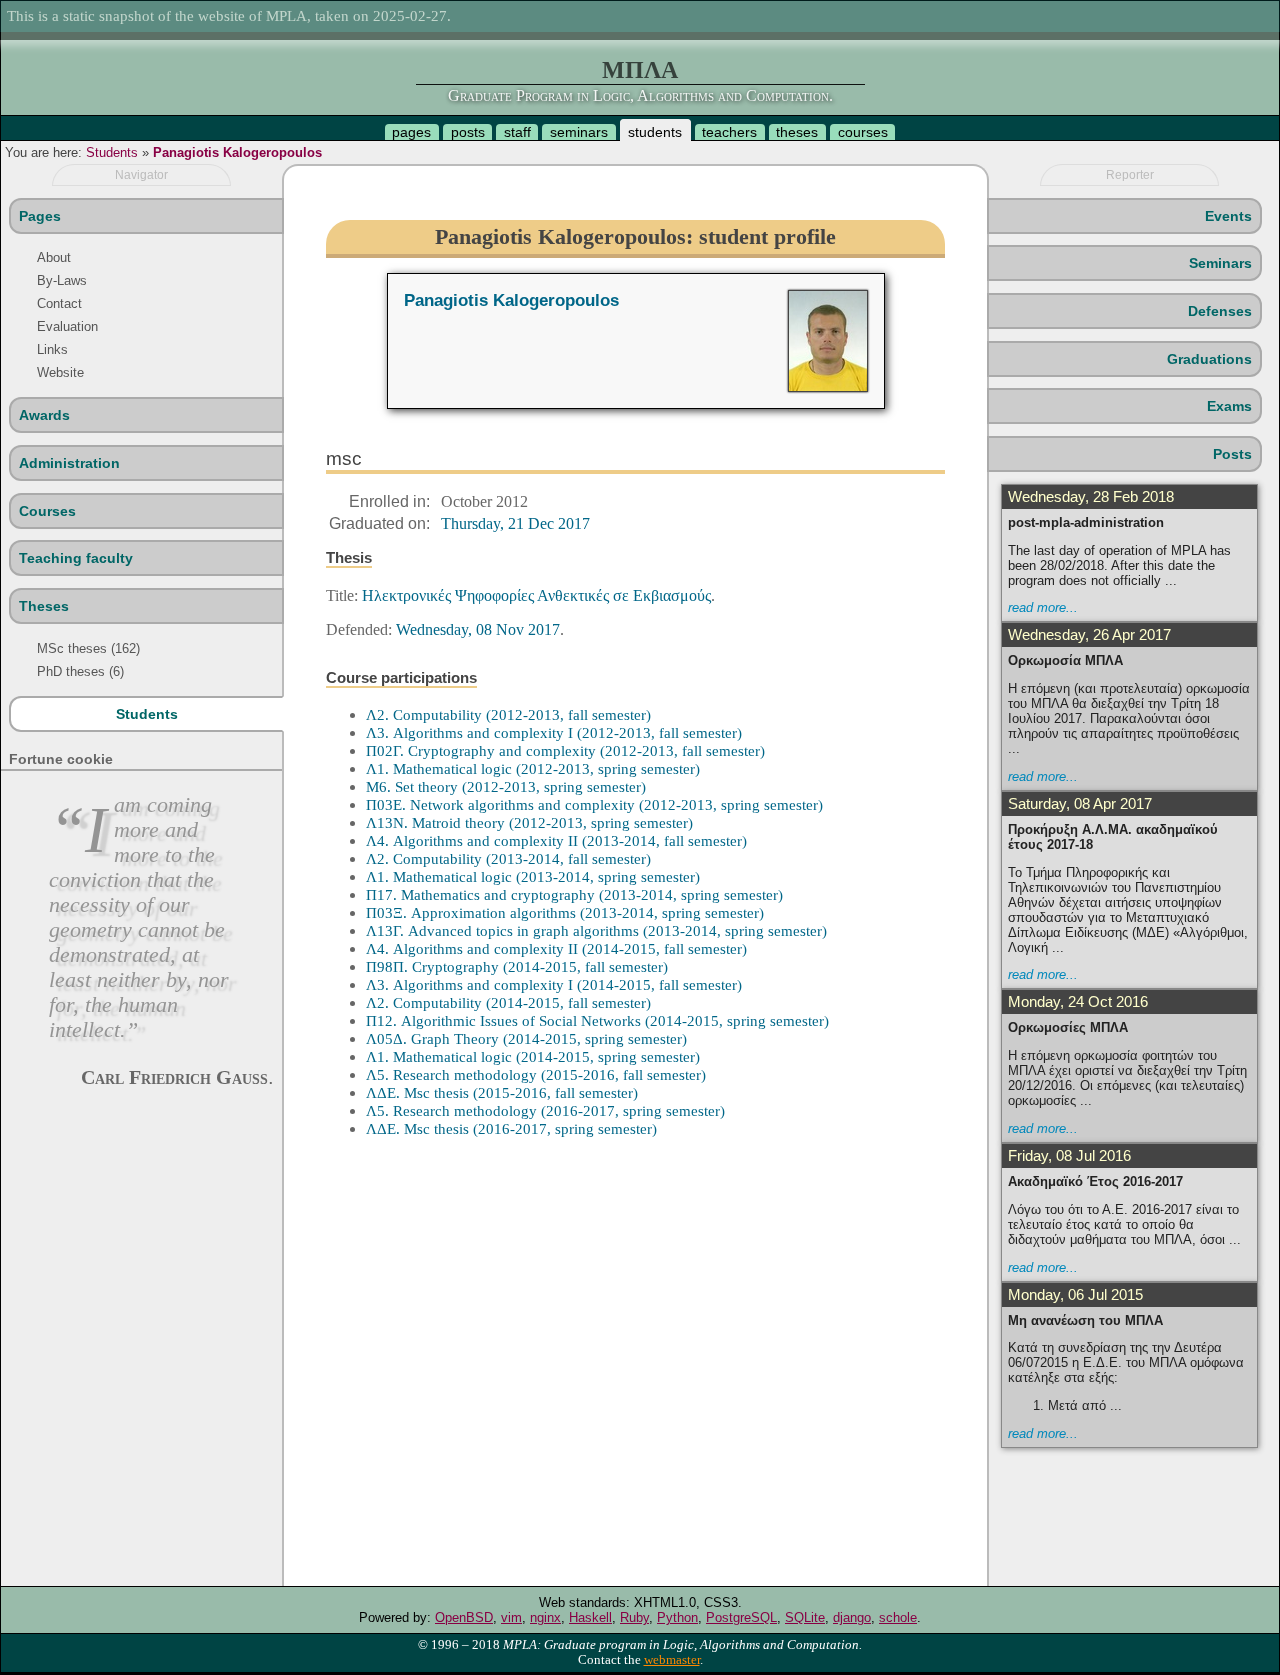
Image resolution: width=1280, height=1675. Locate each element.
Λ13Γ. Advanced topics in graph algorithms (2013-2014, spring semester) (596, 930)
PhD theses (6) (80, 671)
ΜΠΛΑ (640, 70)
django (852, 1617)
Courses (47, 511)
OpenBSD (464, 1617)
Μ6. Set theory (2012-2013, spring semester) (506, 786)
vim (511, 1617)
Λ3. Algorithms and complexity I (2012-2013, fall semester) (554, 732)
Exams (1229, 406)
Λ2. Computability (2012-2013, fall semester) (508, 714)
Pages (40, 216)
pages (411, 132)
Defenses (1220, 311)
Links (52, 349)
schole (898, 1617)
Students (112, 152)
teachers (729, 132)
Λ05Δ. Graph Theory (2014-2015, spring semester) (526, 1038)
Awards (44, 415)
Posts (1232, 454)
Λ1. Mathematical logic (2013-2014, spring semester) (533, 876)
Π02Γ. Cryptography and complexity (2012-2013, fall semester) (565, 750)
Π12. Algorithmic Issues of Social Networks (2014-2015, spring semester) (597, 1020)
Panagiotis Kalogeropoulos (237, 152)
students (655, 132)
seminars (579, 132)
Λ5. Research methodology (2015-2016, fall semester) (536, 1074)
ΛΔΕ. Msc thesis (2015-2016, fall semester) (502, 1092)
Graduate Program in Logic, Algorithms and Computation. (640, 95)
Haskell (590, 1617)
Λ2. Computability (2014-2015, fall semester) (508, 1002)
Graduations (1209, 359)
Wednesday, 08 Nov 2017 (478, 629)
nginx (545, 1617)
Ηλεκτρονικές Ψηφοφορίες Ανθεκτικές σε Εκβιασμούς (536, 595)
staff (517, 132)
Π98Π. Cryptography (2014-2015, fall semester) (517, 966)
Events (1228, 216)
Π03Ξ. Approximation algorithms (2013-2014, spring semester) (565, 912)
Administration (69, 463)
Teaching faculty (76, 558)
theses (797, 132)
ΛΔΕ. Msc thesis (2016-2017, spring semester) (511, 1128)
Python (677, 1617)
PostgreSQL (741, 1617)
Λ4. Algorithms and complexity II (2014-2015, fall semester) (556, 948)
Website (60, 372)
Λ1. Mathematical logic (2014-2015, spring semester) (533, 1056)
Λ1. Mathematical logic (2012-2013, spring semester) (533, 768)
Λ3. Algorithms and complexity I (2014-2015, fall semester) (554, 984)
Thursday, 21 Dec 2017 (515, 523)
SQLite (805, 1617)
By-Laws (62, 280)
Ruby (634, 1617)
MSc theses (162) (88, 648)
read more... (1043, 607)
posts (468, 132)
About (54, 257)
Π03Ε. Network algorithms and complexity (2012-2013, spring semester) (594, 804)
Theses (44, 606)
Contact (59, 303)
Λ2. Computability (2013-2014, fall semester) (508, 858)
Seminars (1220, 263)
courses (863, 132)
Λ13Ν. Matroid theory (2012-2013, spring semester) (529, 822)
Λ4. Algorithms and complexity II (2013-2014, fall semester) (556, 840)
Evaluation (67, 326)
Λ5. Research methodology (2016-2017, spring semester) (545, 1110)
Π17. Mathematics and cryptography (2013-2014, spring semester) (574, 894)
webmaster (672, 1660)
